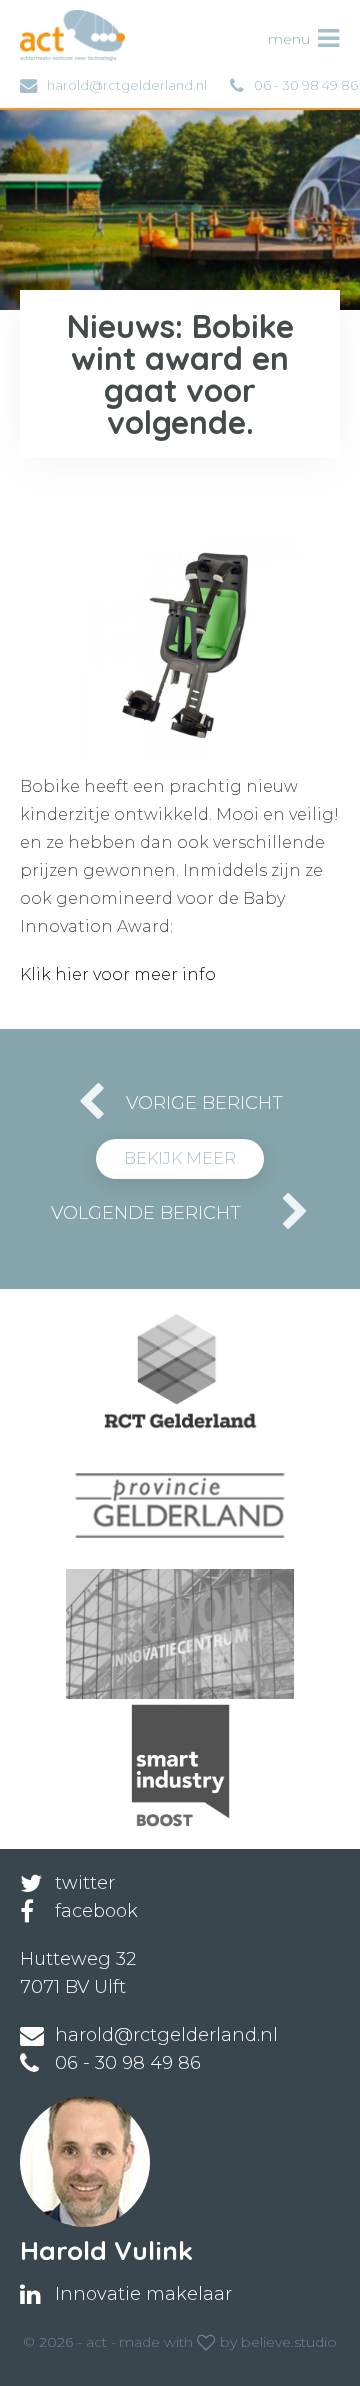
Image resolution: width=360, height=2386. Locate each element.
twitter (85, 1883)
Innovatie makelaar (143, 2294)
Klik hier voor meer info (118, 974)
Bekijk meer (180, 1158)
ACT (53, 20)
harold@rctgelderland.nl (127, 85)
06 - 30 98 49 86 (306, 85)
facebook (96, 1911)
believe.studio (289, 2342)
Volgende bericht (146, 1213)
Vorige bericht (204, 1103)
